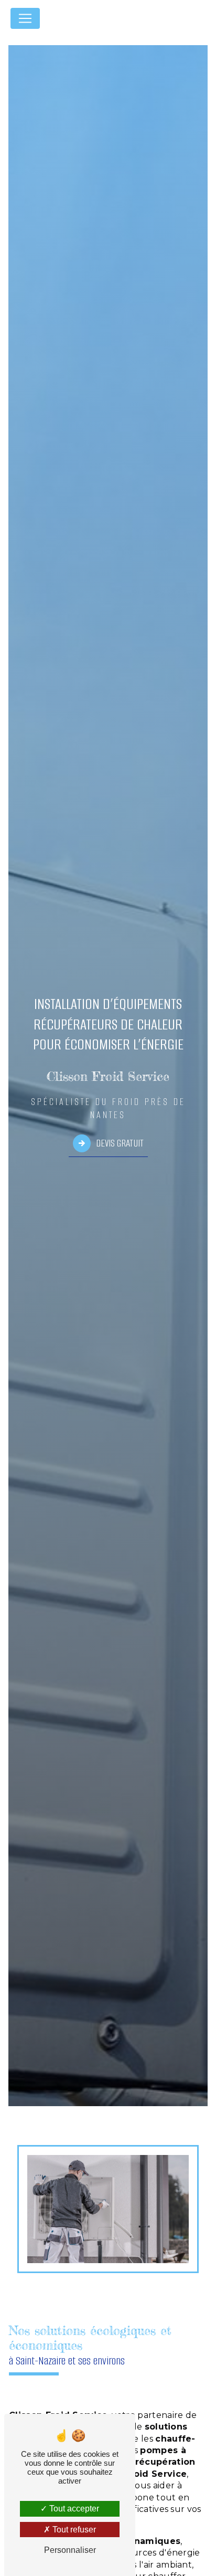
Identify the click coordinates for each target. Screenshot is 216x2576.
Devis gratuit (120, 1143)
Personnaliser (70, 2550)
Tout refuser (73, 2530)
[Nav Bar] (25, 18)
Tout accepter (73, 2509)
